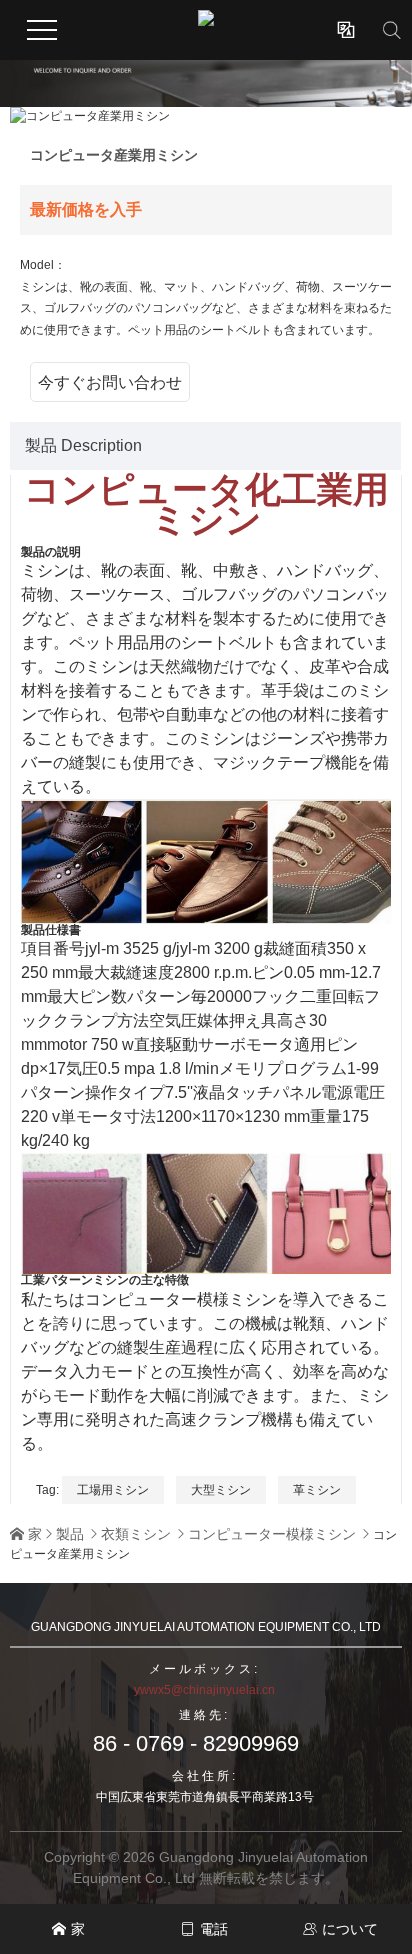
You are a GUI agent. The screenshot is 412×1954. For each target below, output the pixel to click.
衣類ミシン (136, 1534)
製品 (70, 1534)
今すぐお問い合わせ (110, 382)
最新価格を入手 (86, 209)
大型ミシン (221, 1490)
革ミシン (317, 1490)
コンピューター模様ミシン (272, 1534)
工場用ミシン (113, 1490)
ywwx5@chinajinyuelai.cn (204, 1690)
